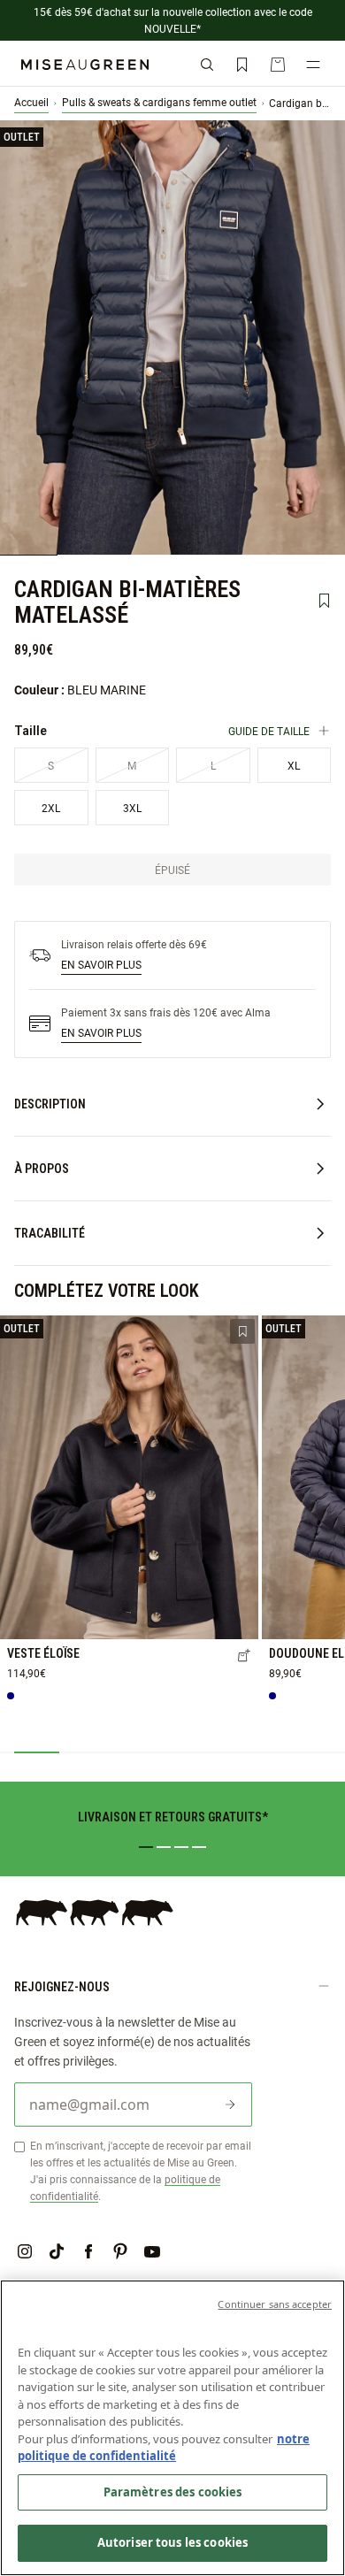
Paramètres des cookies (173, 2492)
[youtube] (152, 2251)
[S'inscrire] (230, 2104)
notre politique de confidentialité (164, 2448)
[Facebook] (88, 2251)
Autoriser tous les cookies (172, 2542)
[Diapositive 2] (164, 1847)
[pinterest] (120, 2251)
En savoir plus (101, 964)
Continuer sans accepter (275, 2304)
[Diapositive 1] (146, 1847)
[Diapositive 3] (181, 1847)
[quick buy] (244, 1657)
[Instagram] (25, 2251)
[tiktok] (57, 2251)
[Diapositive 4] (199, 1847)
